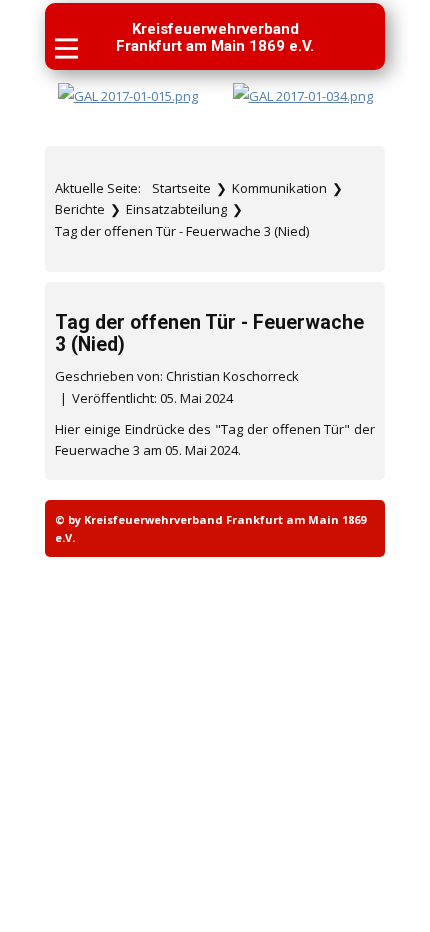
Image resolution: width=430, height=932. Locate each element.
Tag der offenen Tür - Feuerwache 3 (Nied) (209, 333)
